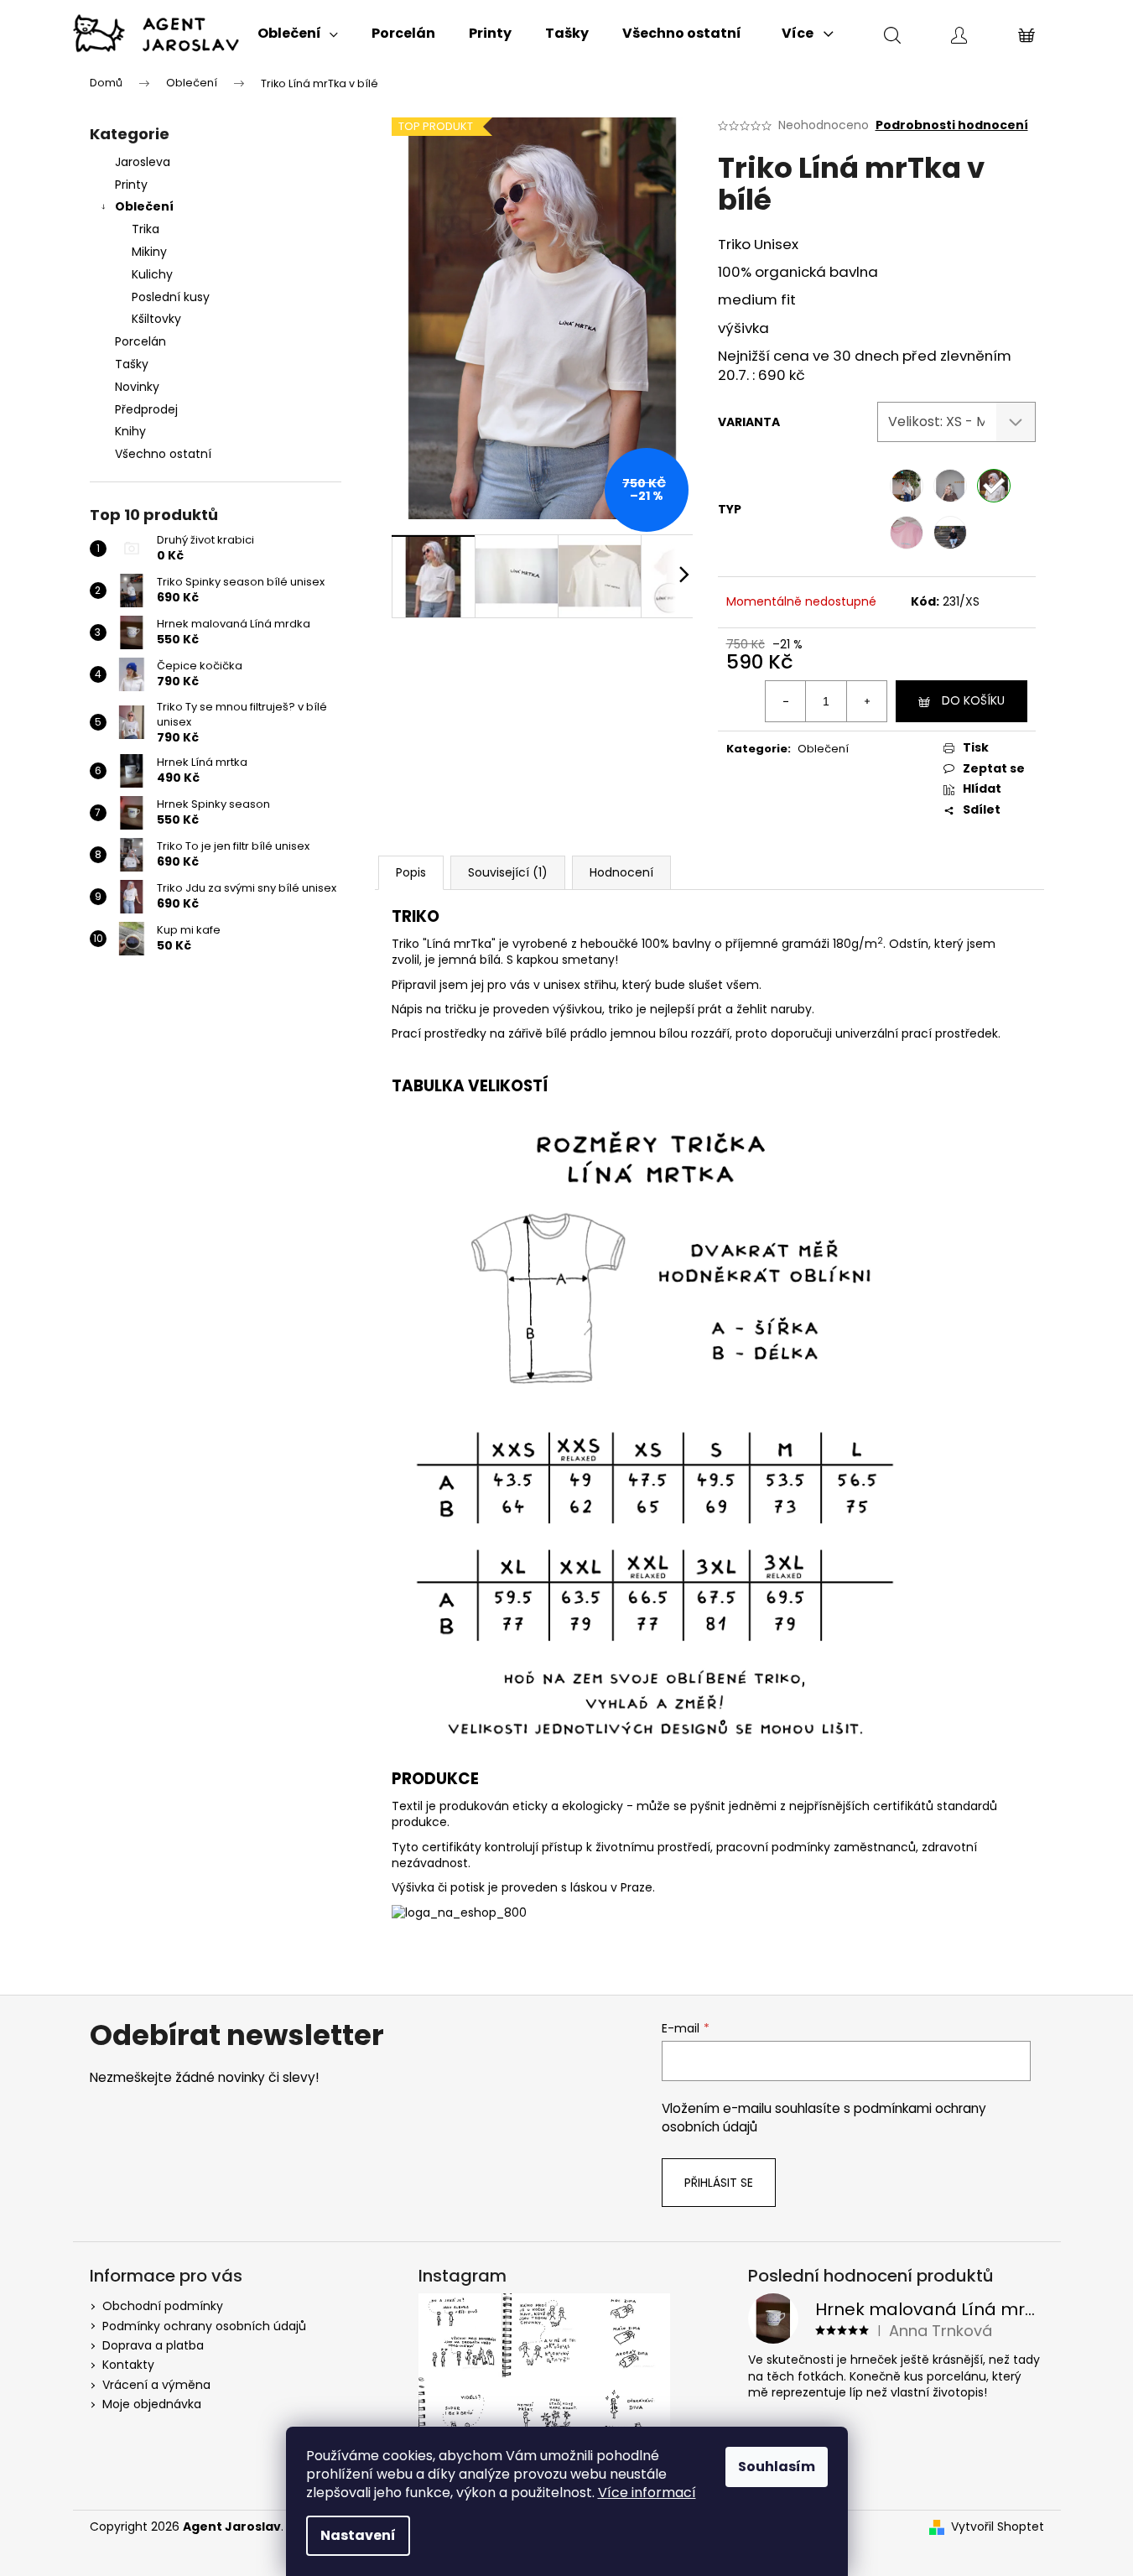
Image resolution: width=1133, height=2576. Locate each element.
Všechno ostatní (163, 454)
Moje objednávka (152, 2404)
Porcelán (140, 341)
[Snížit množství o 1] (786, 701)
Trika (146, 229)
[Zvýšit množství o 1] (866, 701)
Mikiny (149, 252)
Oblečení (144, 206)
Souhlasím (777, 2467)
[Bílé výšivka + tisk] (907, 486)
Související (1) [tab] (508, 872)
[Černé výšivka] (950, 533)
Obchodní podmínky (163, 2306)
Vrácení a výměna (156, 2385)
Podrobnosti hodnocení (952, 125)
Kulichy (152, 274)
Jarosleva (143, 162)
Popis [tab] (411, 872)
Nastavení (358, 2535)
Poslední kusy (171, 297)
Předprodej (146, 409)
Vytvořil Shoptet (998, 2527)
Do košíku (973, 700)
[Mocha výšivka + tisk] (950, 486)
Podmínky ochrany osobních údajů (204, 2326)
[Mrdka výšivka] (907, 533)
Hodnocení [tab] (621, 872)
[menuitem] (298, 34)
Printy (131, 185)
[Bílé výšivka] (994, 486)
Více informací (647, 2493)
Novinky (137, 387)
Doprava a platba (153, 2345)
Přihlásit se (719, 2183)
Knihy (130, 431)
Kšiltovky (156, 319)
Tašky (132, 364)
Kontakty (128, 2365)
